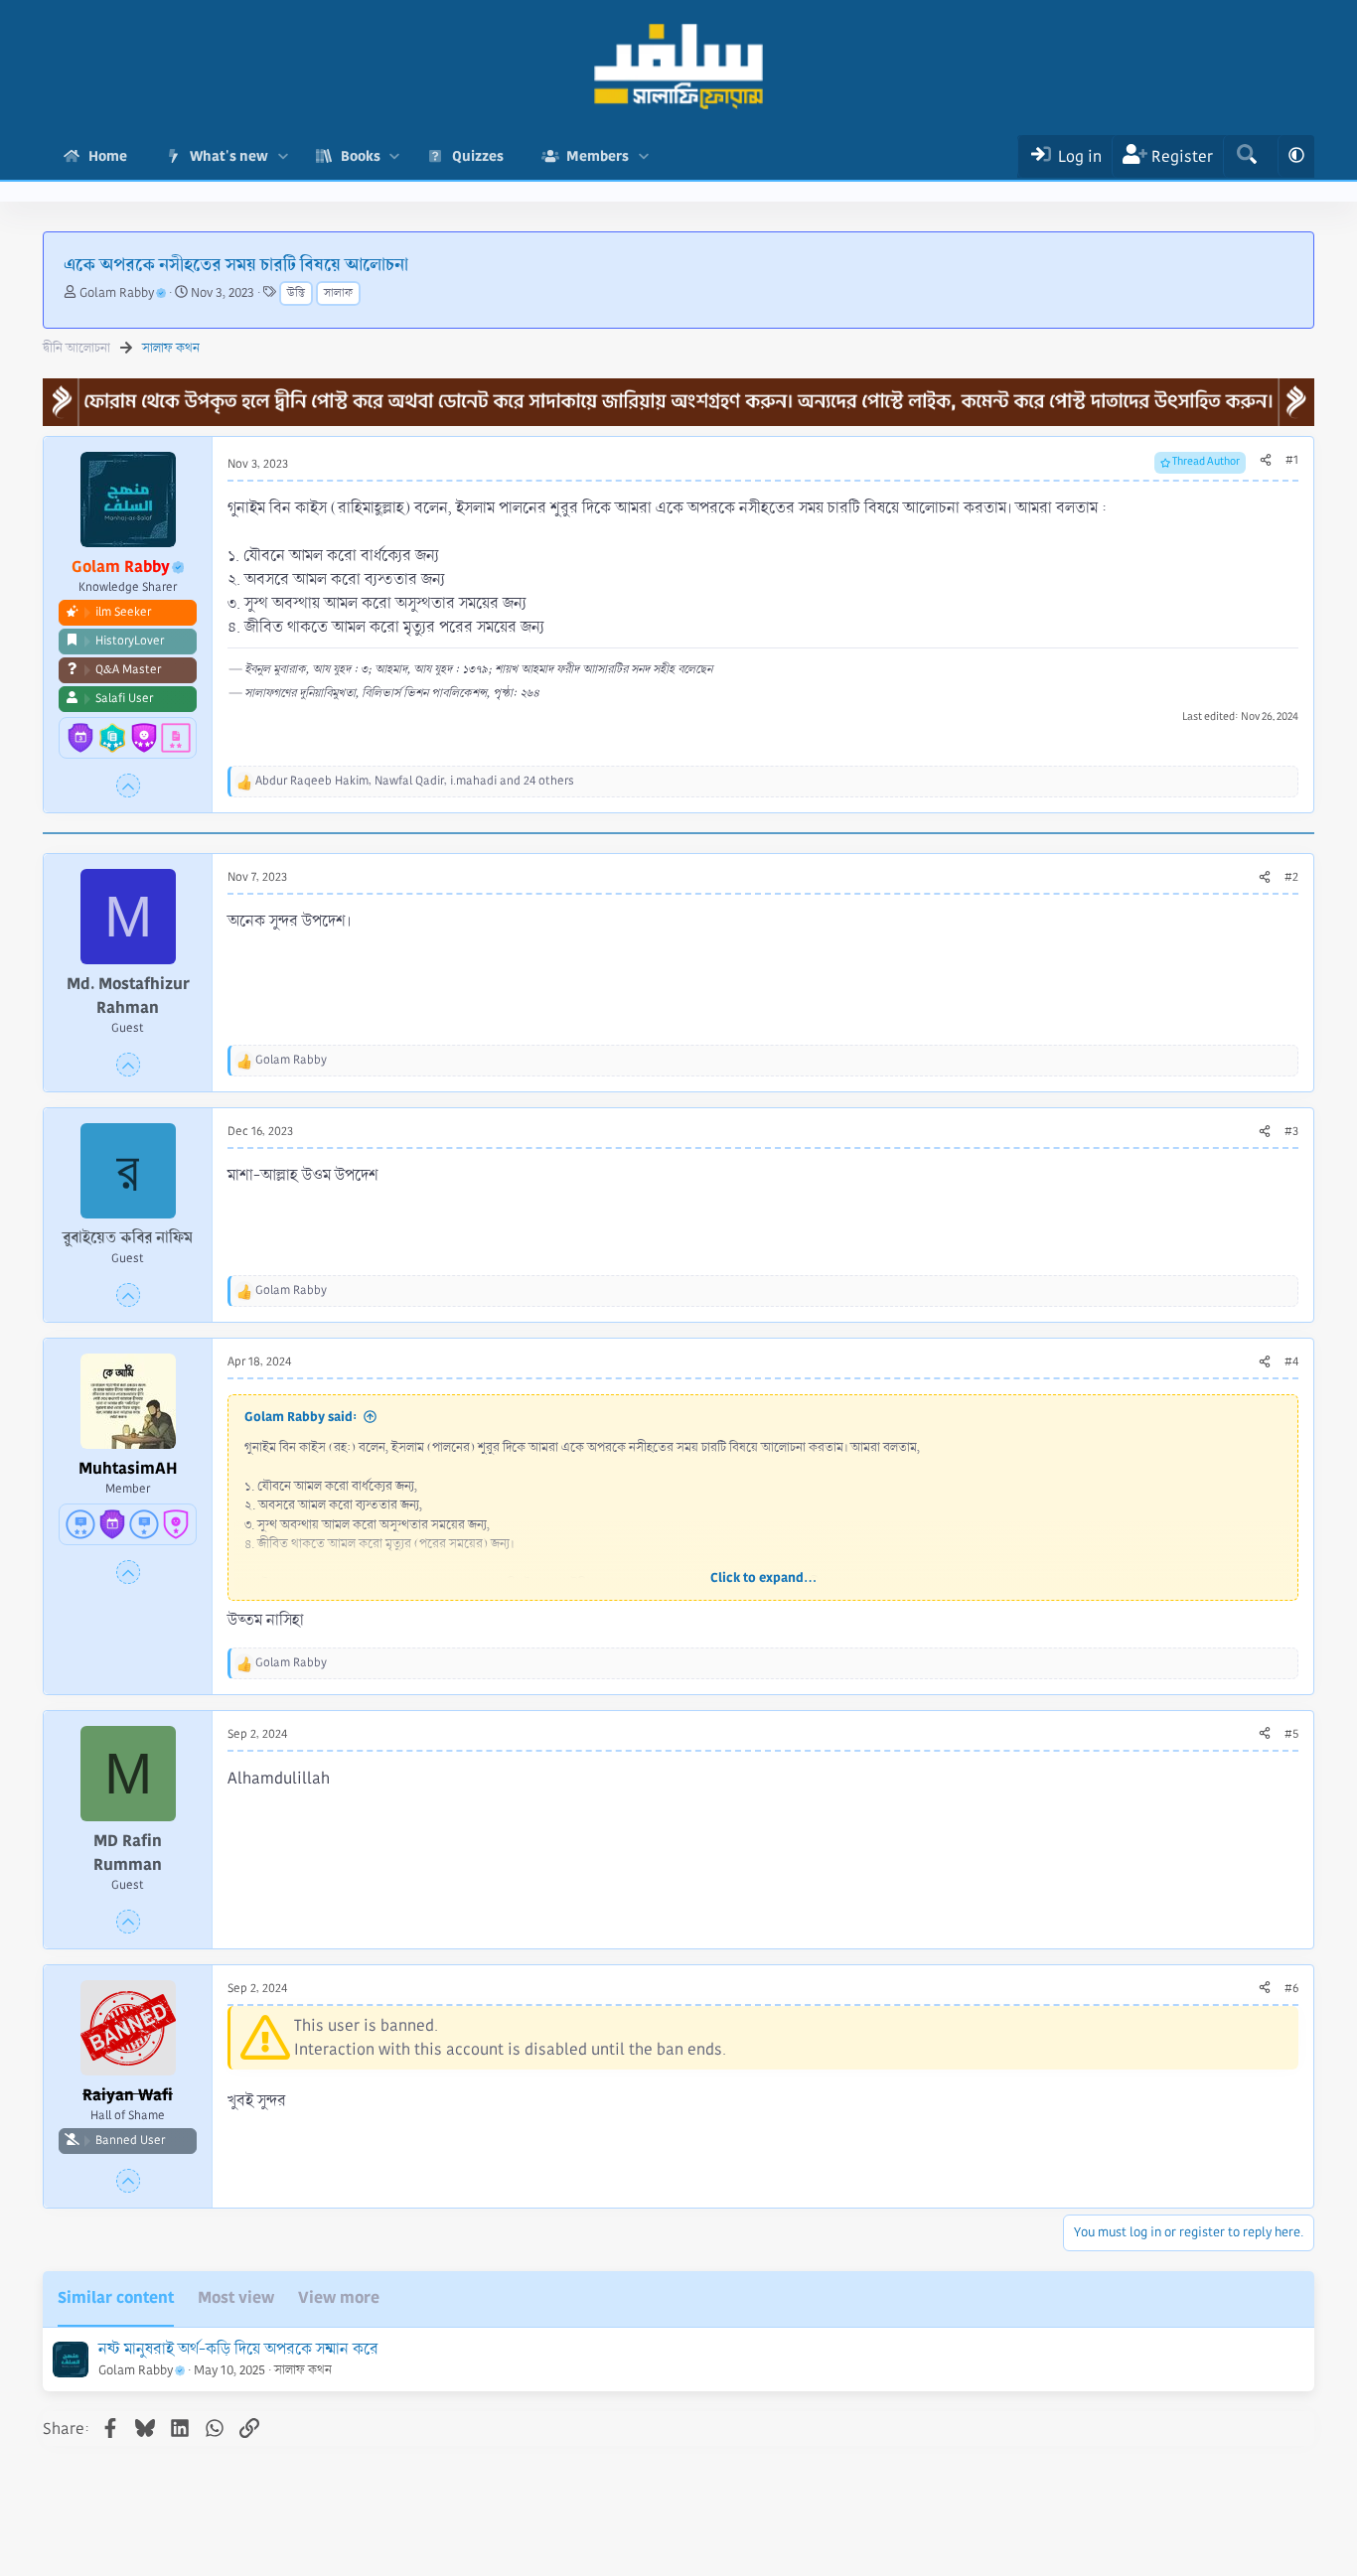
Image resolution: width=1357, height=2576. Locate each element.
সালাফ (338, 293)
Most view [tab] (236, 2297)
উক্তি (296, 293)
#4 (1291, 1362)
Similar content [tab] (116, 2297)
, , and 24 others (415, 781)
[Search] (1246, 156)
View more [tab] (339, 2297)
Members (598, 156)
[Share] (1266, 461)
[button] (283, 156)
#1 (1292, 460)
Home (108, 156)
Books (361, 156)
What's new (229, 156)
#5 (1291, 1734)
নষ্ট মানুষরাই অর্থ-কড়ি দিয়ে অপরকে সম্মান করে (238, 2349)
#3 (1291, 1132)
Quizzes (478, 156)
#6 (1291, 1989)
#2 (1291, 877)
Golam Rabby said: (301, 1417)
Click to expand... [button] (763, 1578)
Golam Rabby (117, 293)
